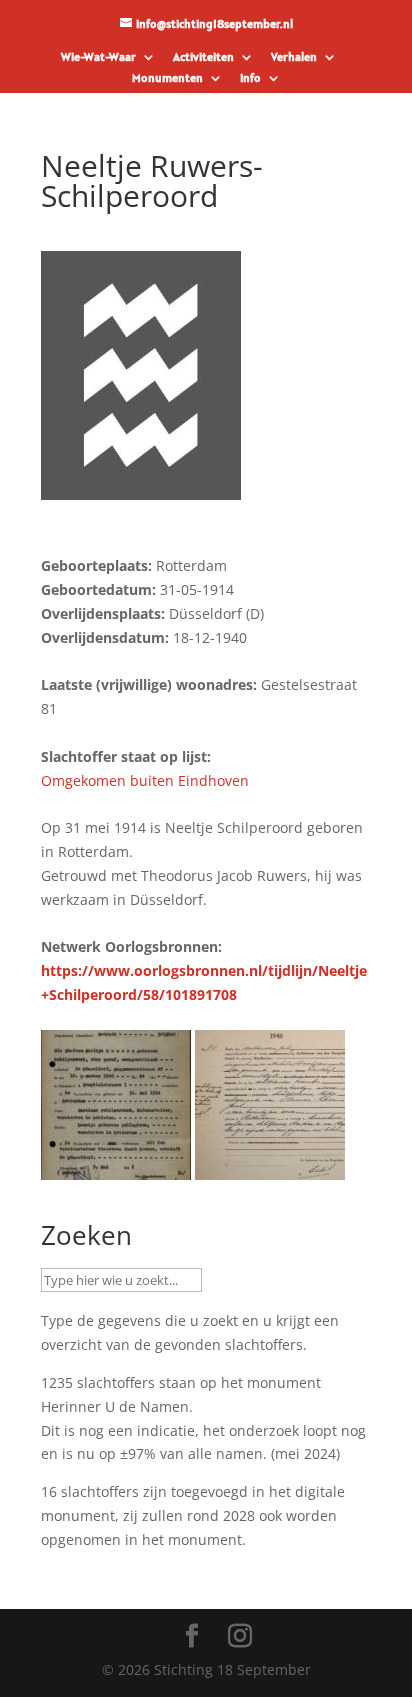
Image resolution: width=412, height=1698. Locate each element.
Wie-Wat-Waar (98, 57)
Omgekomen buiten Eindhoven (145, 780)
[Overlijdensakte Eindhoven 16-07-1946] (270, 1168)
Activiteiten (203, 57)
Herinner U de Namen (115, 1406)
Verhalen (294, 57)
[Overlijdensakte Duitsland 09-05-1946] (116, 1168)
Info (250, 78)
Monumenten (167, 78)
